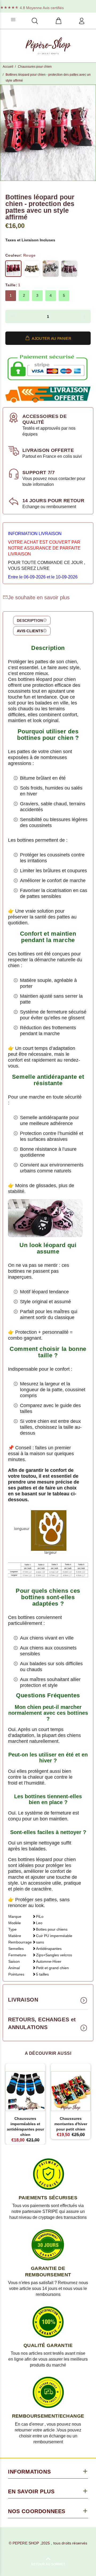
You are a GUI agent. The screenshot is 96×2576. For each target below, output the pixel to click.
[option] (48, 133)
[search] (35, 21)
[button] (12, 317)
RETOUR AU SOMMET (48, 2564)
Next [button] (91, 133)
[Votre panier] (58, 21)
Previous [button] (5, 133)
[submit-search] (70, 19)
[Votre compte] (82, 21)
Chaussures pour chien (35, 67)
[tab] (32, 620)
